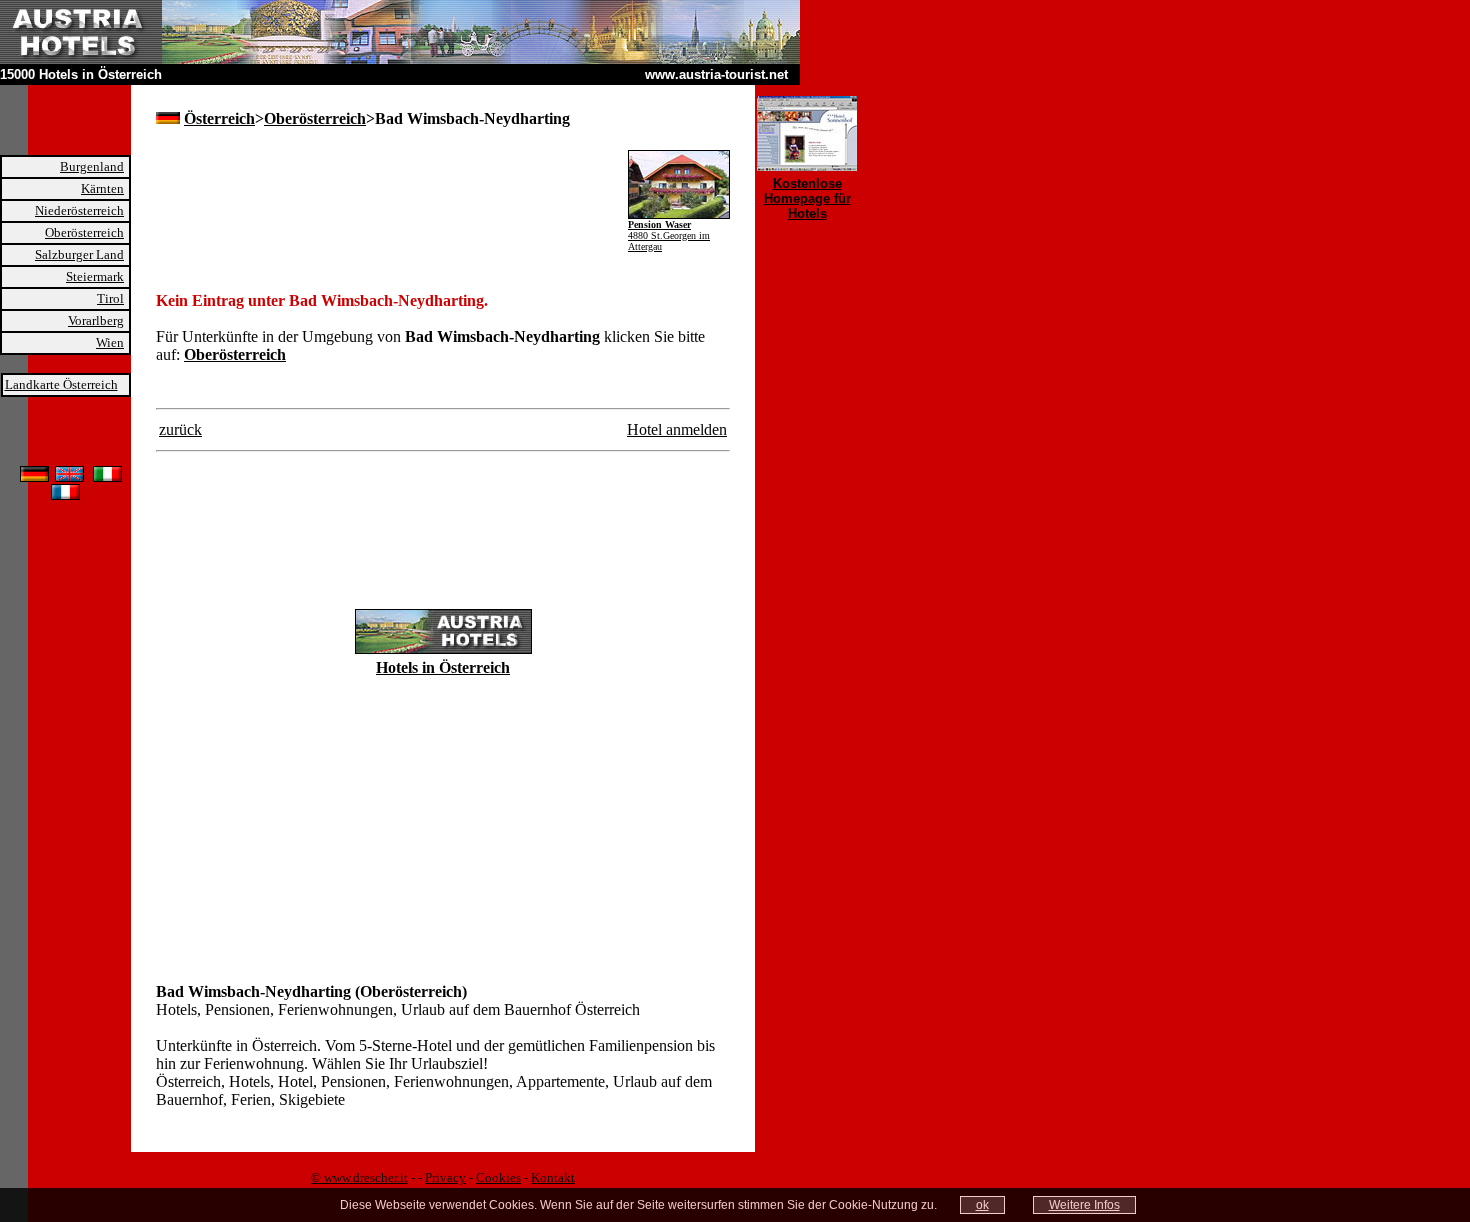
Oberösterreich (84, 232)
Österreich (219, 118)
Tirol (110, 298)
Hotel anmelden (677, 429)
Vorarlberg (96, 320)
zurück (180, 429)
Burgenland (92, 166)
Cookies (498, 1177)
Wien (110, 342)
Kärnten (102, 188)
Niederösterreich (79, 210)
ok (982, 1205)
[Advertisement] (390, 180)
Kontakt (553, 1177)
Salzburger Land (79, 254)
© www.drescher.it (359, 1177)
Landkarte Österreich (61, 384)
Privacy (445, 1177)
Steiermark (95, 276)
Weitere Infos (1084, 1205)
